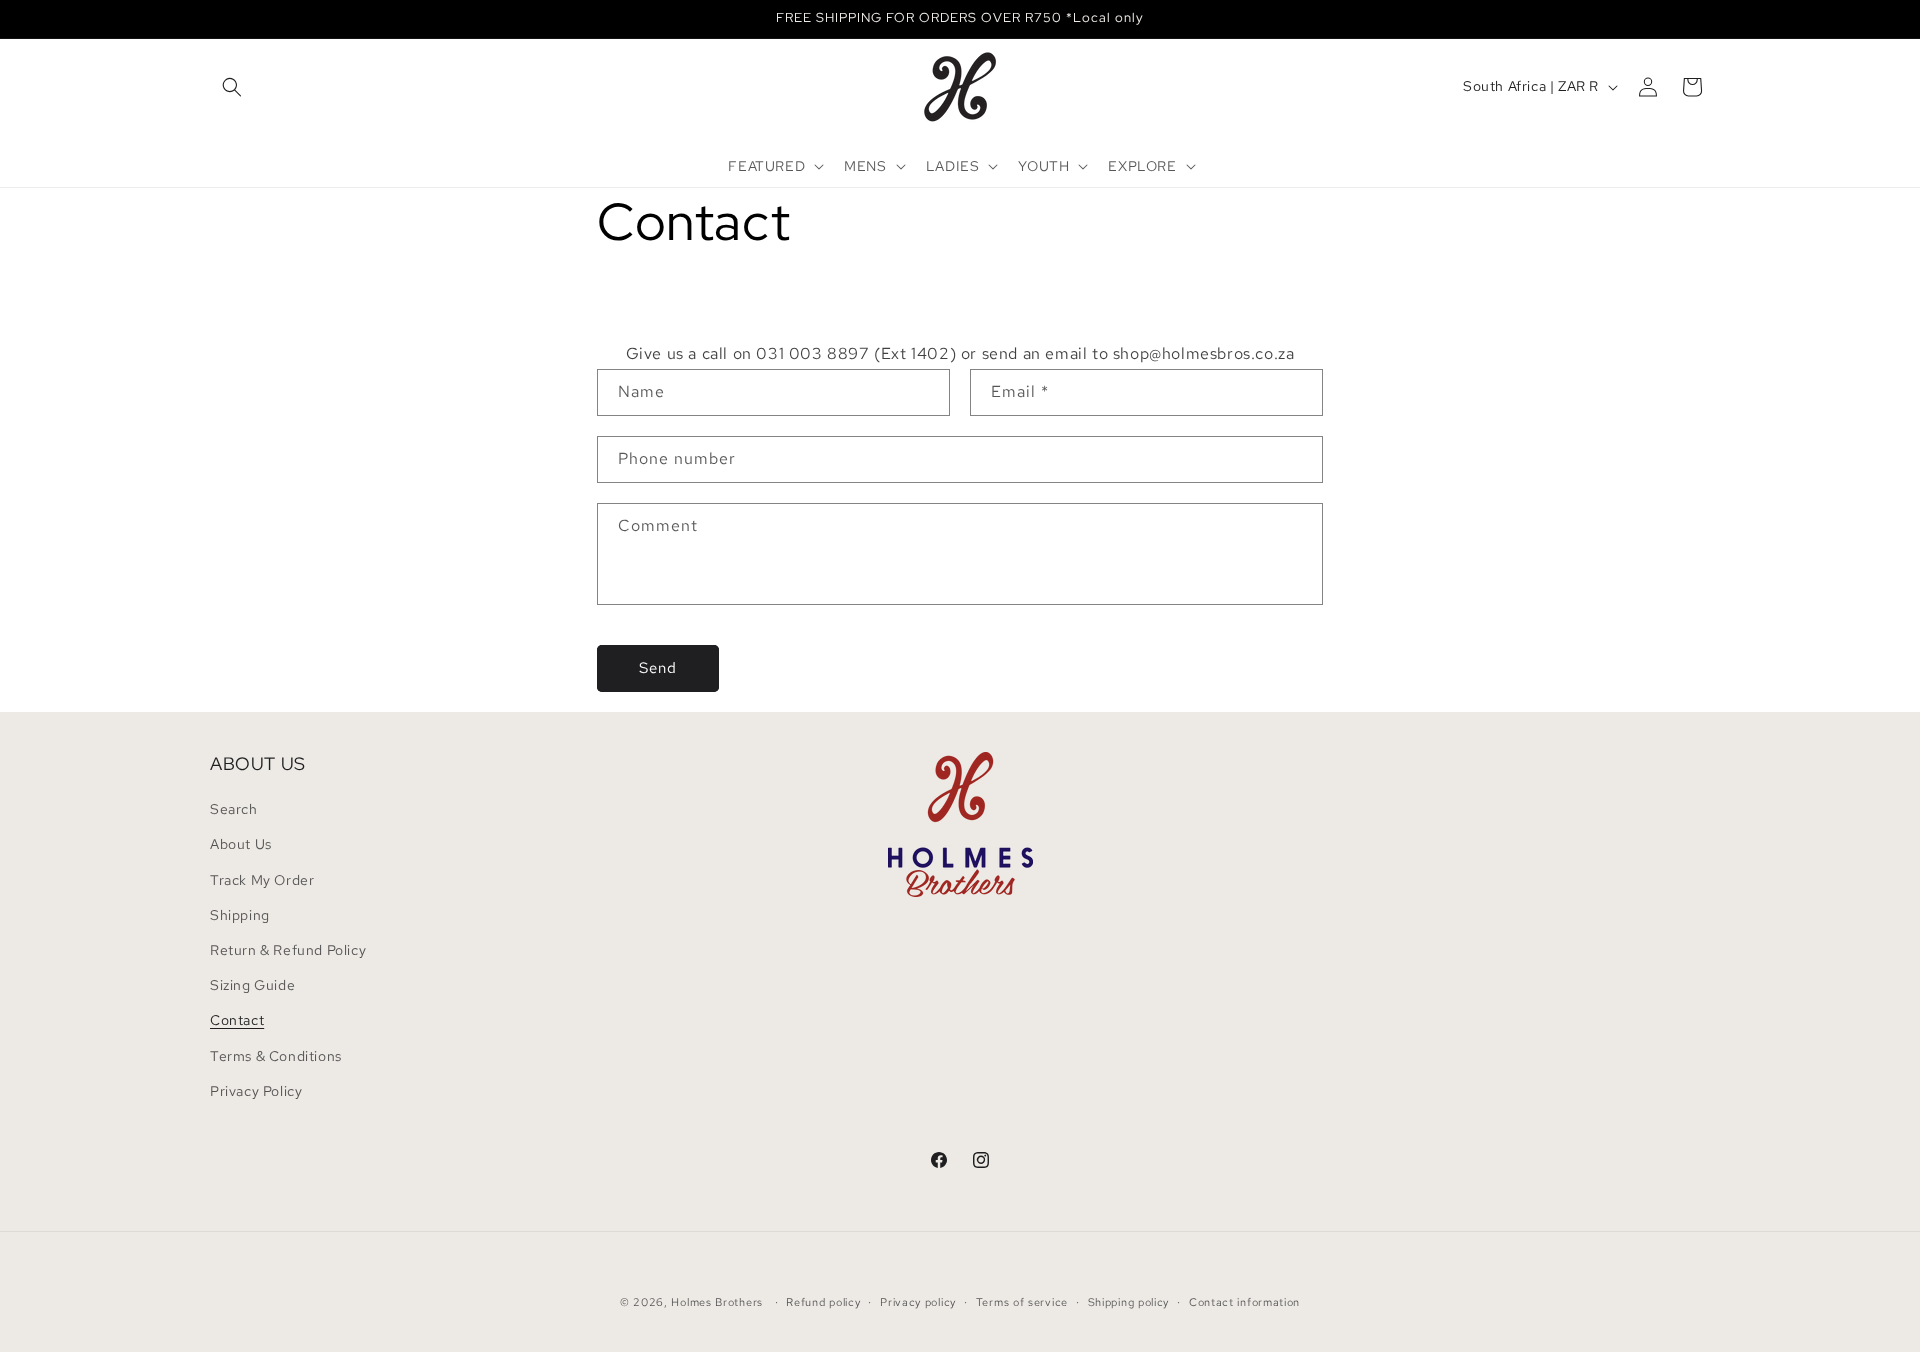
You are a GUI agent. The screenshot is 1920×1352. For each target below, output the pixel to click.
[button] (232, 87)
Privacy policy (918, 1302)
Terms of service (1022, 1302)
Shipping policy (1129, 1302)
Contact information (1244, 1302)
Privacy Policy (256, 1091)
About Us (241, 844)
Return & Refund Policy (288, 950)
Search (234, 809)
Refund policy (823, 1302)
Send (658, 668)
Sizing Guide (252, 985)
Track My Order (262, 880)
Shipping (240, 915)
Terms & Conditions (276, 1056)
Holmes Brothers (717, 1302)
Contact (237, 1020)
